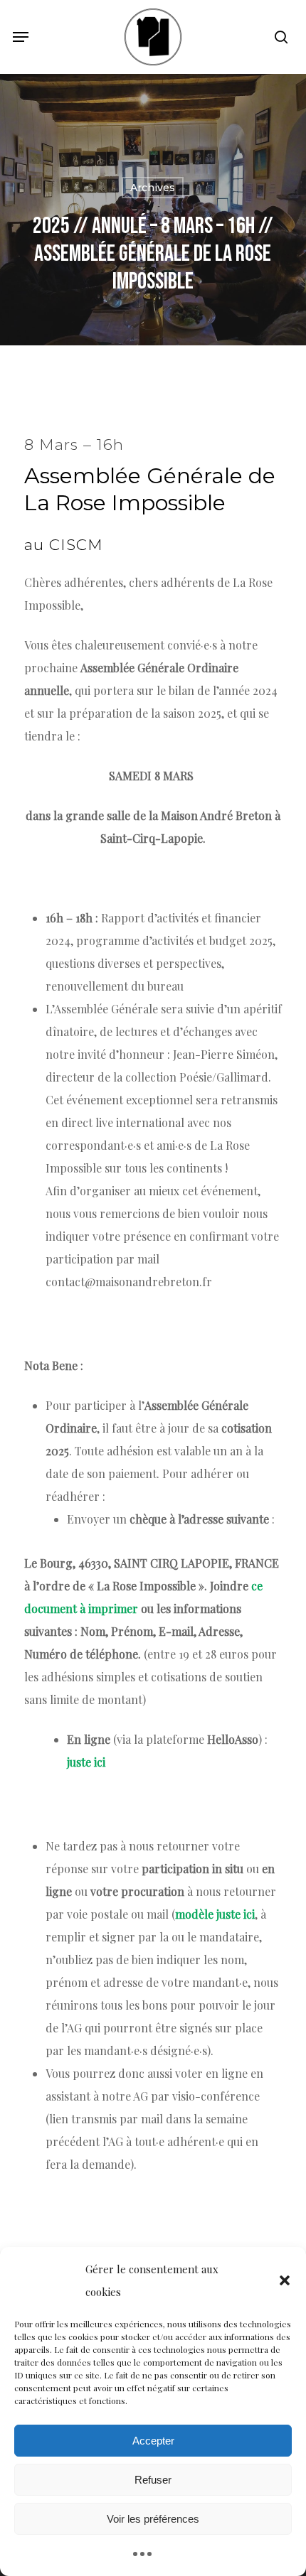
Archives (153, 188)
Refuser (153, 2480)
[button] (285, 2280)
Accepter (153, 2441)
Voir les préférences (153, 2519)
